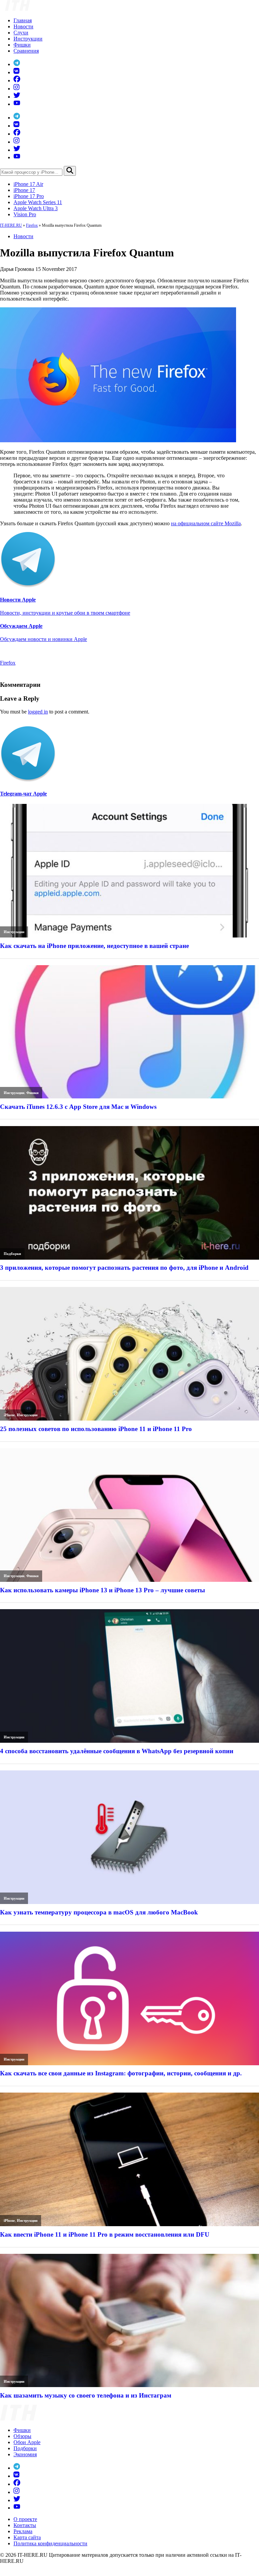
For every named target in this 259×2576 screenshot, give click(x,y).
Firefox (32, 225)
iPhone (9, 1415)
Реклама (23, 2531)
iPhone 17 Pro (29, 196)
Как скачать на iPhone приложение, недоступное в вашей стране (94, 946)
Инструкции (28, 39)
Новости (23, 26)
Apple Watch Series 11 (38, 202)
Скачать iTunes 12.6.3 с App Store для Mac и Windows (78, 1107)
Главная (23, 20)
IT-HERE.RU (11, 225)
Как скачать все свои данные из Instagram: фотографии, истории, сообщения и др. (121, 2073)
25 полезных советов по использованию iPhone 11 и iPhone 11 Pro (96, 1429)
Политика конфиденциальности (50, 2543)
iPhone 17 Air (28, 184)
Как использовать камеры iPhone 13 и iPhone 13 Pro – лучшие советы (103, 1590)
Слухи (21, 33)
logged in (38, 712)
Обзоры (22, 2436)
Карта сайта (27, 2537)
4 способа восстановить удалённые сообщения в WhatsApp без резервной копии (117, 1751)
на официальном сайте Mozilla (206, 523)
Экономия (25, 2454)
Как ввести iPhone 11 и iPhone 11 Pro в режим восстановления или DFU (105, 2234)
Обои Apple (27, 2442)
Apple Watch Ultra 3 (36, 208)
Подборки (12, 1254)
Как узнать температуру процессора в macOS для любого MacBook (99, 1912)
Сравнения (26, 51)
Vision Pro (25, 214)
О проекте (25, 2519)
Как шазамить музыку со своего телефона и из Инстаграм (86, 2395)
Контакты (25, 2525)
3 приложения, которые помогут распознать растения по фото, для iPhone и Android (124, 1268)
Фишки (22, 45)
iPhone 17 (24, 190)
